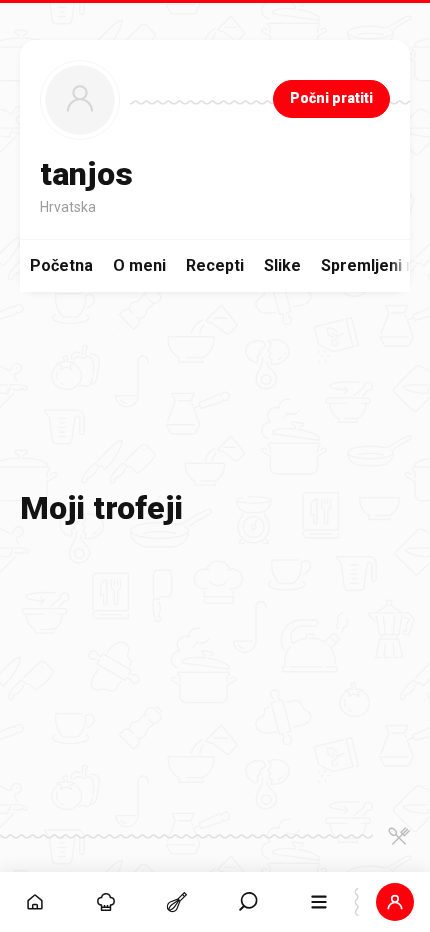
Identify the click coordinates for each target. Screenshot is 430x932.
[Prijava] (394, 902)
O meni (139, 265)
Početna (61, 265)
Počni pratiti (331, 98)
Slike (282, 265)
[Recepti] (177, 902)
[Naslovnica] (35, 902)
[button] (248, 902)
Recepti (215, 265)
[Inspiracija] (106, 902)
